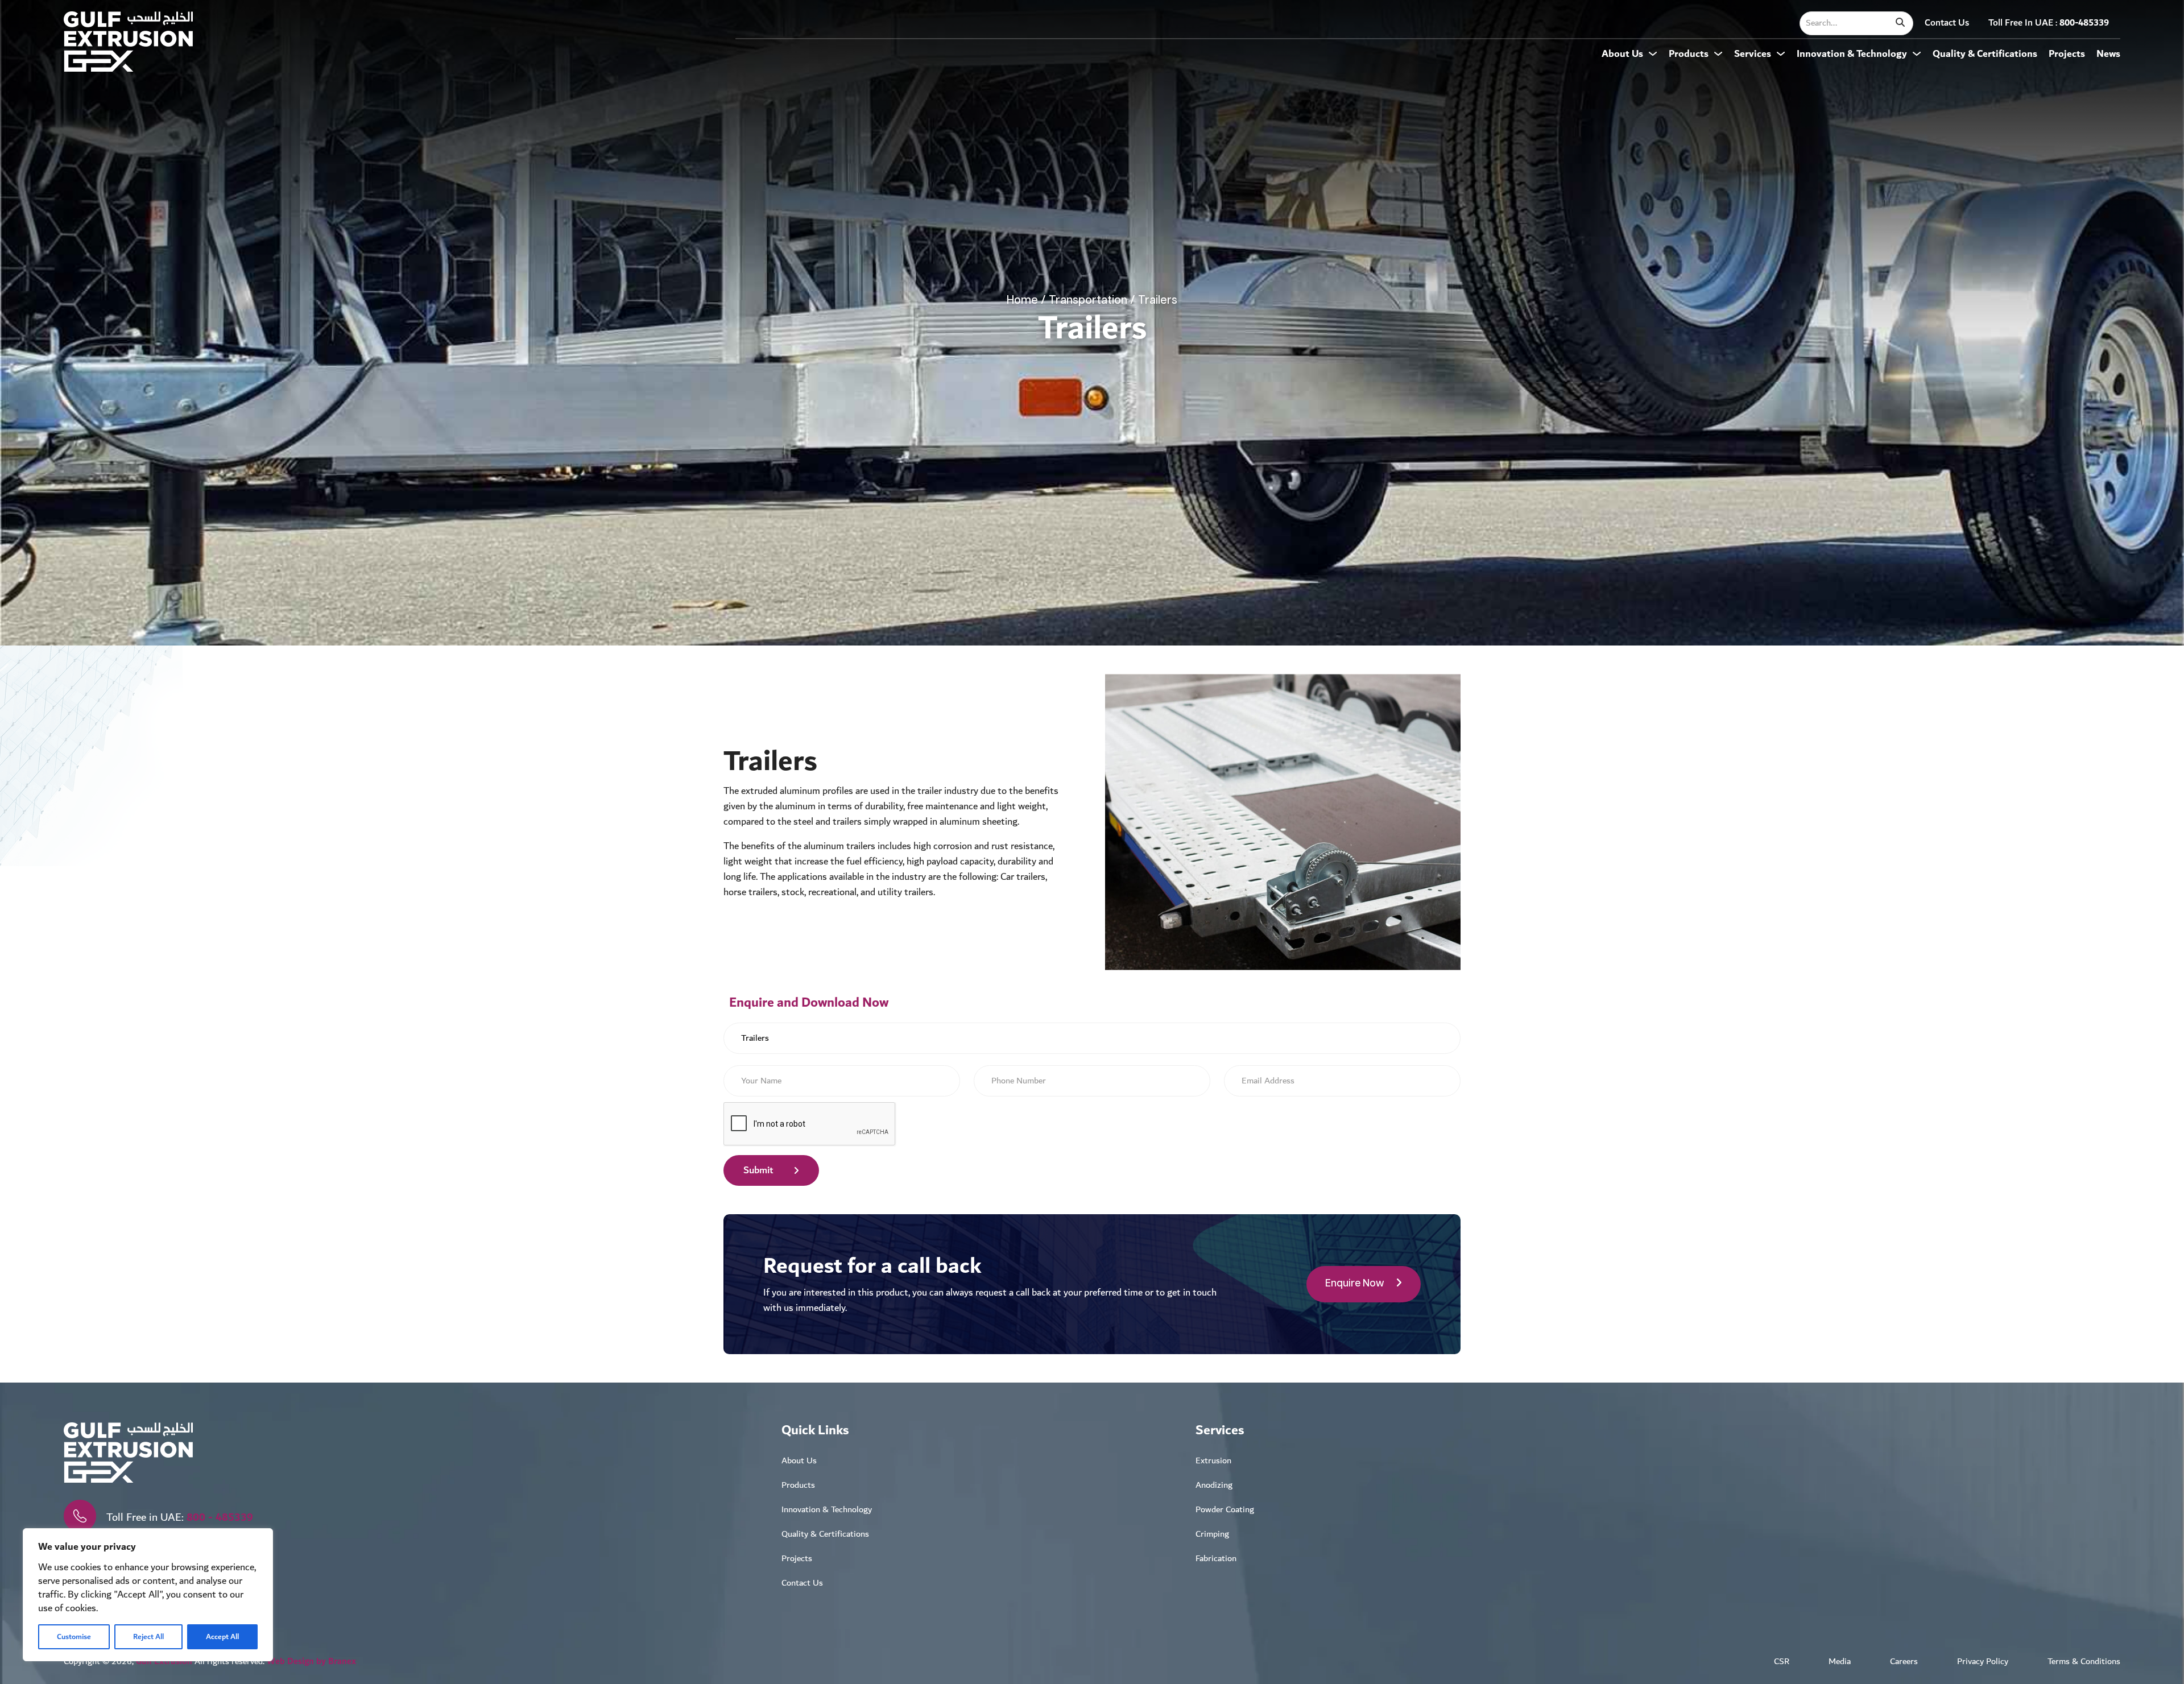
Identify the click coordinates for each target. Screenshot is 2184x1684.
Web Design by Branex (311, 1662)
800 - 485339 (220, 1517)
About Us (1622, 54)
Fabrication (1216, 1559)
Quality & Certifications (1985, 54)
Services (1753, 54)
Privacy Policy (1983, 1662)
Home (1022, 300)
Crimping (1212, 1534)
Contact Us (1947, 23)
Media (1840, 1662)
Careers (1904, 1662)
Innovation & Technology (1852, 54)
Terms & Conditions (2084, 1662)
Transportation (1088, 300)
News (2108, 54)
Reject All (148, 1637)
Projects (2067, 54)
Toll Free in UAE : (2049, 23)
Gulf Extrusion (164, 1662)
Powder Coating (1225, 1510)
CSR (1782, 1662)
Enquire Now (1355, 1284)
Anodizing (1214, 1485)
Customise (74, 1637)
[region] (148, 1595)
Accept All (222, 1637)
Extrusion (1213, 1461)
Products (1689, 54)
